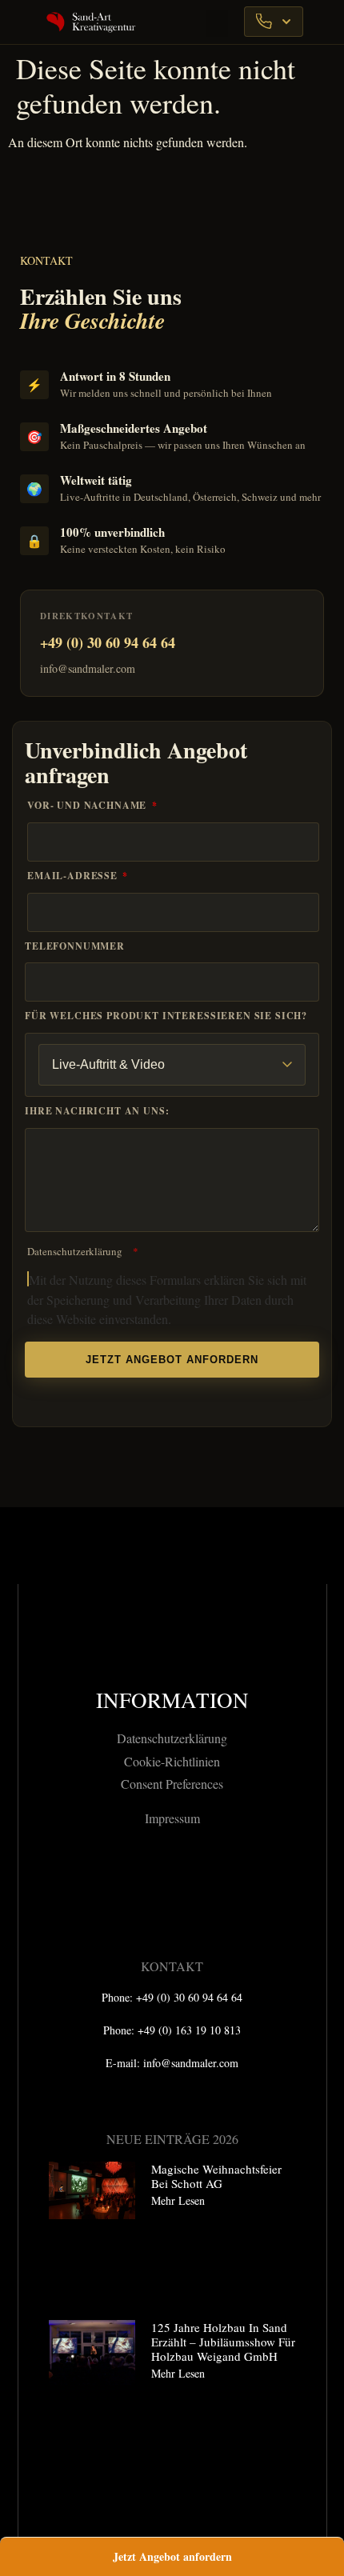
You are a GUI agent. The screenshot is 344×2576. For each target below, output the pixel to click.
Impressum (172, 1818)
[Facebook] (128, 1878)
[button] (217, 24)
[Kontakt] (274, 22)
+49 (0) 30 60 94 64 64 (108, 642)
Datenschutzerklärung (75, 1251)
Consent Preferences (172, 1784)
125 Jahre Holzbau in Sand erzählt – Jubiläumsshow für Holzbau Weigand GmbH (223, 2342)
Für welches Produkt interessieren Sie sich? (166, 1016)
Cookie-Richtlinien (172, 1761)
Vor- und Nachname (88, 806)
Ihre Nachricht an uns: (97, 1111)
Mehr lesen (178, 2200)
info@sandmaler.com (88, 668)
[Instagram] (172, 1878)
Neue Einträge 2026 (172, 2139)
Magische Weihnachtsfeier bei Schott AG (216, 2176)
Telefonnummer (75, 946)
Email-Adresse (74, 876)
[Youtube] (216, 1878)
